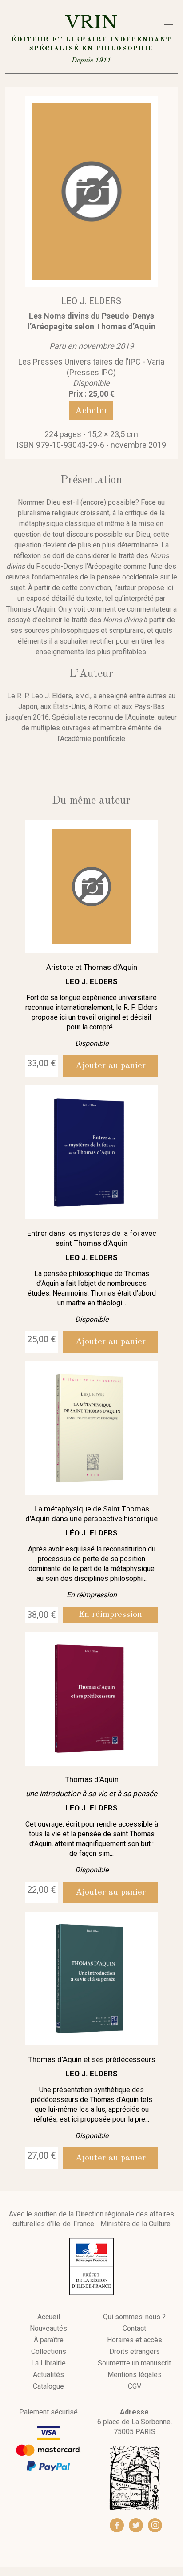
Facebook (117, 2525)
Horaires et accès (135, 2340)
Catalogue (48, 2386)
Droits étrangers (135, 2352)
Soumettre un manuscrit (134, 2363)
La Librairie (48, 2363)
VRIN (91, 38)
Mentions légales (135, 2375)
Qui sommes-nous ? (134, 2317)
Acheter (91, 411)
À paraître (49, 2340)
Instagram (155, 2525)
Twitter (136, 2525)
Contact (134, 2329)
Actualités (48, 2375)
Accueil (49, 2317)
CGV (135, 2386)
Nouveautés (48, 2329)
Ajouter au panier (111, 1066)
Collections (49, 2352)
